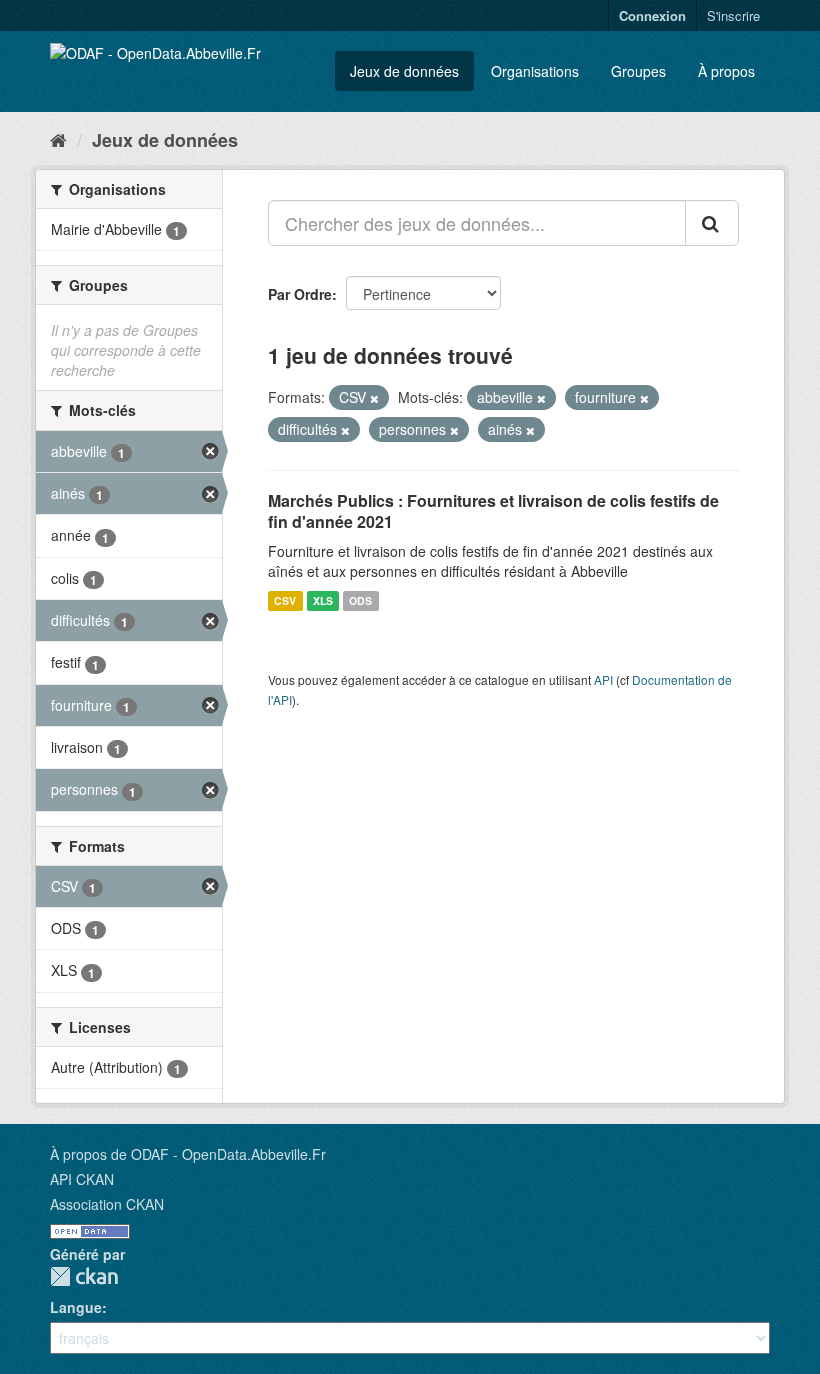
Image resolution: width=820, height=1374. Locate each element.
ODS (360, 600)
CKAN (84, 1276)
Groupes (638, 71)
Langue (76, 1307)
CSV (285, 600)
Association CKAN (107, 1204)
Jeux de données (404, 71)
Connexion (652, 15)
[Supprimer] (374, 398)
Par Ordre (300, 294)
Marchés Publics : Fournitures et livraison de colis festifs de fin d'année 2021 (493, 511)
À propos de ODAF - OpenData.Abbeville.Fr (188, 1154)
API (603, 679)
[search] (712, 223)
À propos (726, 71)
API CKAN (82, 1179)
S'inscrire (733, 15)
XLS (323, 600)
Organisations (535, 71)
